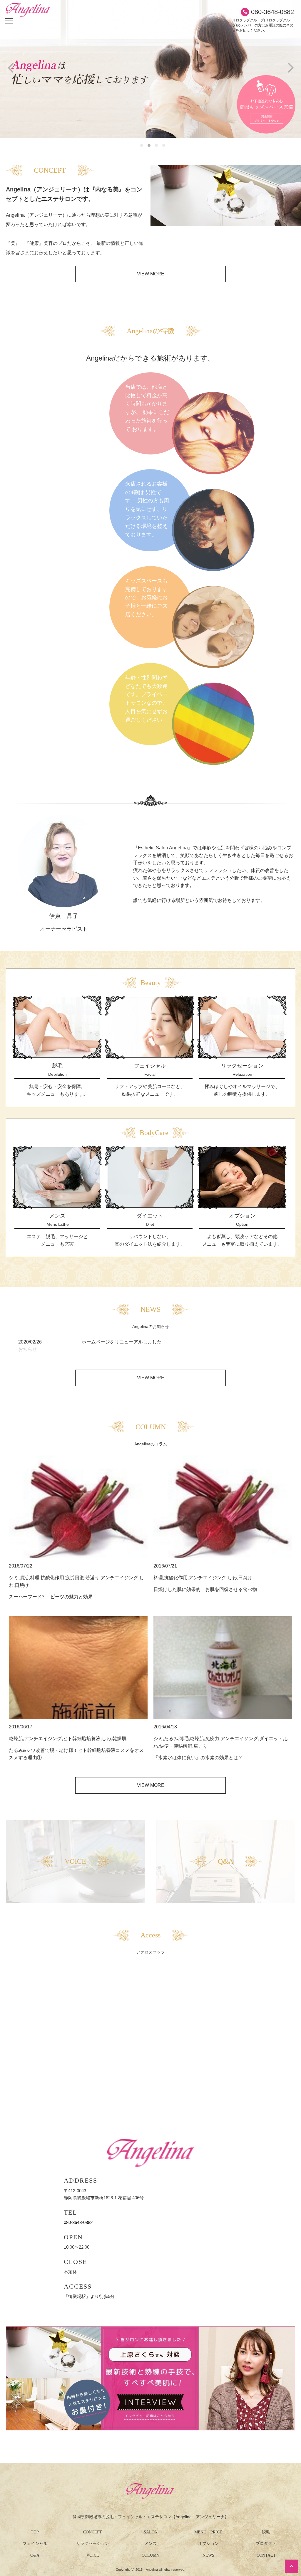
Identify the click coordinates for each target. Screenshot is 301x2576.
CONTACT (266, 2555)
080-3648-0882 (272, 12)
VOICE (93, 2555)
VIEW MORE (151, 274)
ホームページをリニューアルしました (122, 1342)
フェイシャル (35, 2544)
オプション (208, 2544)
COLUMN (150, 2555)
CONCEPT (93, 2532)
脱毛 (266, 2532)
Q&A (35, 2555)
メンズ (150, 2544)
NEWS (208, 2555)
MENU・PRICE (208, 2532)
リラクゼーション (93, 2544)
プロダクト (266, 2544)
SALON (151, 2532)
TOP (35, 2532)
